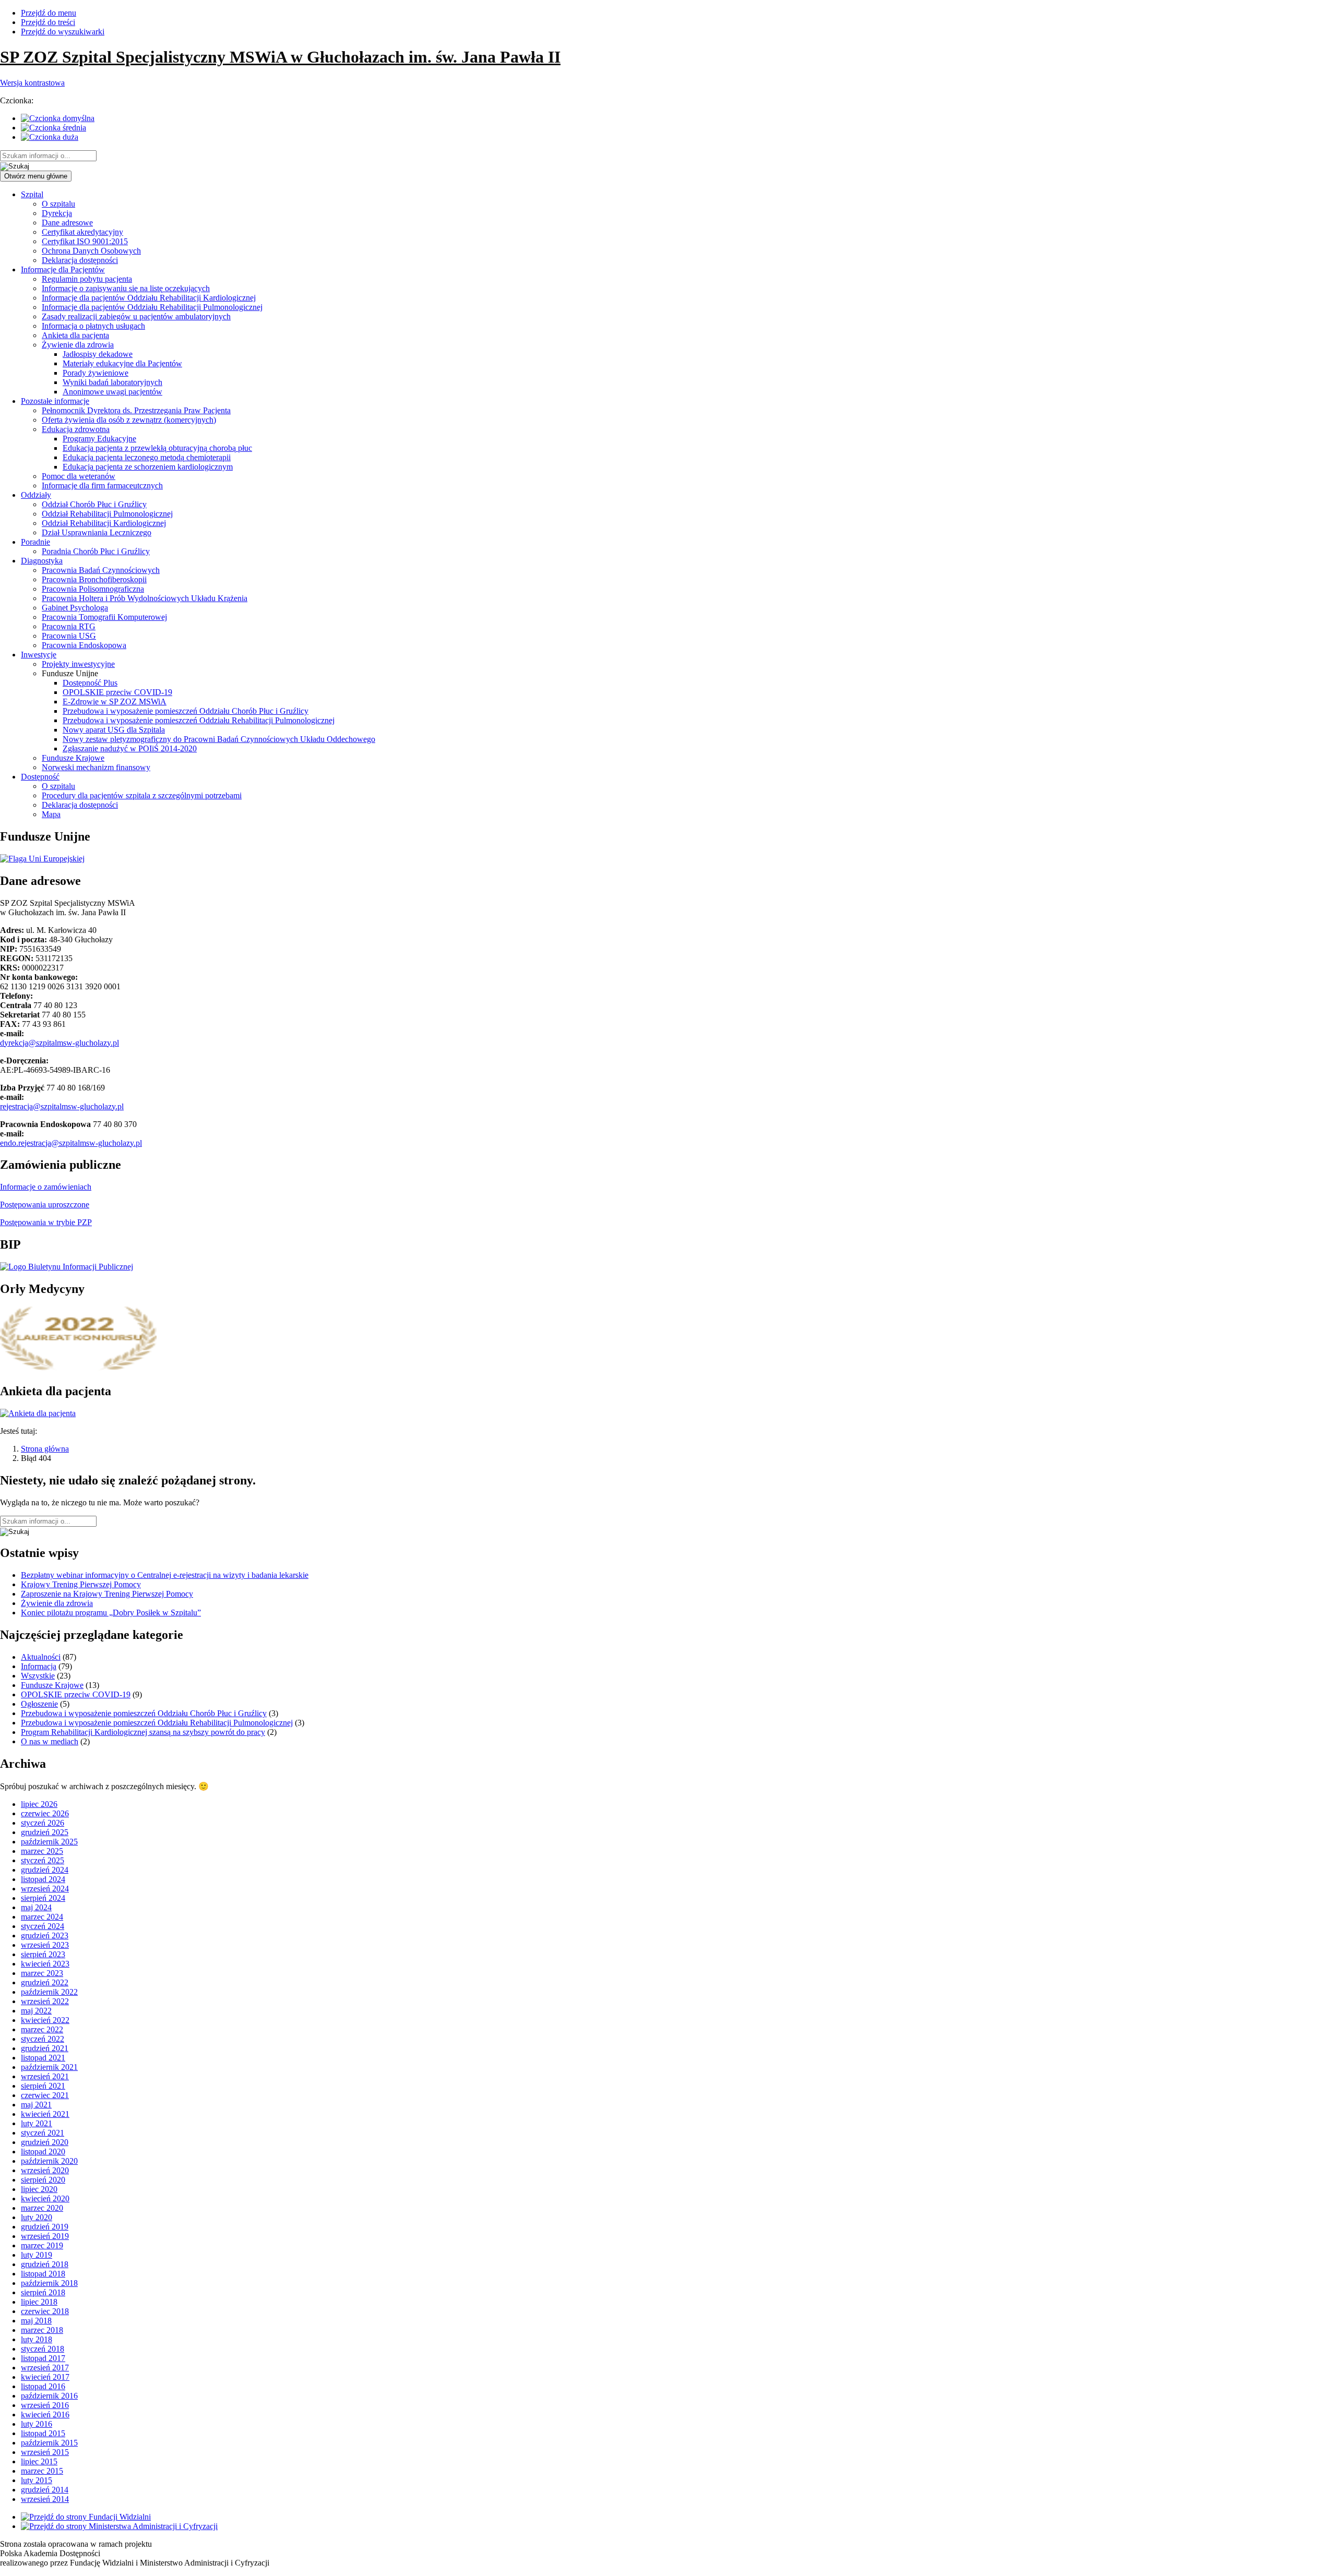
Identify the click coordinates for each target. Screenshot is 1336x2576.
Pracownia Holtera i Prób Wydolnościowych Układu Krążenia (145, 598)
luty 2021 (37, 2123)
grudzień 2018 (45, 2264)
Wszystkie (38, 1676)
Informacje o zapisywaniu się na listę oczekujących (126, 288)
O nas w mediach (50, 1741)
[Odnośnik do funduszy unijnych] (42, 859)
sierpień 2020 (43, 2180)
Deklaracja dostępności (80, 260)
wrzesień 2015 (45, 2452)
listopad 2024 (43, 1879)
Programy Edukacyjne (99, 439)
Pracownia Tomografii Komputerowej (104, 617)
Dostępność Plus (90, 683)
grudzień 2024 (45, 1870)
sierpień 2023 (43, 1954)
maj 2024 (36, 1907)
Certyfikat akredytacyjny (82, 232)
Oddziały (36, 495)
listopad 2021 (43, 2058)
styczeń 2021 (43, 2133)
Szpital (32, 194)
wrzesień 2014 (45, 2499)
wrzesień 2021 (45, 2076)
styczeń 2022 (43, 2039)
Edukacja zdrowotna (76, 429)
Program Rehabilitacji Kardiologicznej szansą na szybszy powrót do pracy (143, 1732)
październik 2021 (49, 2067)
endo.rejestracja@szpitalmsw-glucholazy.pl (71, 1143)
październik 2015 (49, 2443)
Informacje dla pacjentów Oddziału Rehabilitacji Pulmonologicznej (152, 307)
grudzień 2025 (45, 1832)
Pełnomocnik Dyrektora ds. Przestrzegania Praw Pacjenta (136, 410)
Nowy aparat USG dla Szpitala (114, 730)
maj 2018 (36, 2321)
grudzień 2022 (45, 1982)
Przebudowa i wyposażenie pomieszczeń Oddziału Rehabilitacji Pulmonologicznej (199, 720)
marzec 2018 (42, 2330)
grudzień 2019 (45, 2227)
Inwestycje (39, 655)
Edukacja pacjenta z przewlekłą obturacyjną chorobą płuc (157, 448)
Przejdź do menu (49, 13)
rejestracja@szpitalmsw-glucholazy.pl (62, 1106)
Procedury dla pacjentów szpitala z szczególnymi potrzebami (142, 795)
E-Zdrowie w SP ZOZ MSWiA (115, 702)
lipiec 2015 (39, 2461)
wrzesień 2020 (45, 2170)
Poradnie (35, 542)
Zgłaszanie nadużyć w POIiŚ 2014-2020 (130, 748)
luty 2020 (37, 2217)
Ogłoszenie (39, 1704)
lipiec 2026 (39, 1804)
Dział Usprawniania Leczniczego (97, 532)
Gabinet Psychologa (75, 608)
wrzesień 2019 (45, 2236)
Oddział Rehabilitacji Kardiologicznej (104, 523)
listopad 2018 (43, 2274)
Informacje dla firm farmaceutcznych (102, 486)
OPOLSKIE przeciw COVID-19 (117, 692)
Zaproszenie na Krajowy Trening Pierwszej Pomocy (107, 1594)
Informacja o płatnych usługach (93, 326)
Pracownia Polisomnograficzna (93, 589)
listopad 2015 (43, 2433)
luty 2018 (37, 2339)
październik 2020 (49, 2161)
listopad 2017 (43, 2358)
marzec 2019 (42, 2245)
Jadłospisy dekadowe (98, 354)
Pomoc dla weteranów (79, 476)
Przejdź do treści (48, 22)
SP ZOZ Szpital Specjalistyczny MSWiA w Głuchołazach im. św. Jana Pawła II (280, 57)
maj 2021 (36, 2105)
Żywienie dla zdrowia (78, 345)
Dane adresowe (67, 223)
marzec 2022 (42, 2029)
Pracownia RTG (69, 626)
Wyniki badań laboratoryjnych (112, 382)
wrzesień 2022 (45, 2001)
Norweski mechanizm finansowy (96, 767)
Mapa (51, 814)
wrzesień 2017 (45, 2368)
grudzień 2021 (45, 2048)
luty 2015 (37, 2480)
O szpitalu (58, 204)
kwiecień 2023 (45, 1964)
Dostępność (40, 777)
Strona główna (45, 1449)
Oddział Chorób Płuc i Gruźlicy (94, 504)
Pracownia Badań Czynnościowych (101, 570)
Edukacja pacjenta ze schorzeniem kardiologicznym (148, 467)
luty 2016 (37, 2424)
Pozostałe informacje (55, 401)
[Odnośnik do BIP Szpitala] (67, 1267)
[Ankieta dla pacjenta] (38, 1413)
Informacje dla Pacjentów (63, 269)
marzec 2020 (42, 2208)
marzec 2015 (42, 2471)
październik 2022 (49, 1992)
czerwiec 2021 (45, 2095)
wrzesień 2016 (45, 2405)
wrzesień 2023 (45, 1945)
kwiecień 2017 (45, 2377)
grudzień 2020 (45, 2142)
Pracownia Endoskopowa (84, 645)
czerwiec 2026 (45, 1813)
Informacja (39, 1666)
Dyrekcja (57, 213)
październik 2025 (49, 1842)
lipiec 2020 (39, 2189)
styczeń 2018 (43, 2349)
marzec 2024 (42, 1917)
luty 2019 (37, 2255)
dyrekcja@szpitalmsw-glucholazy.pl (59, 1043)
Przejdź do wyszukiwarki (63, 32)
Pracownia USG (69, 636)
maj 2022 (36, 2011)
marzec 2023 (42, 1973)
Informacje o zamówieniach (46, 1187)
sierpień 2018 (43, 2292)
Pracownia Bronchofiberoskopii (94, 579)
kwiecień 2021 (45, 2114)
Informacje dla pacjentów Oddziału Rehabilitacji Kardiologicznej (149, 298)
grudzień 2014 (45, 2490)
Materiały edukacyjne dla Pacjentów (122, 363)
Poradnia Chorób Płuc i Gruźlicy (96, 551)
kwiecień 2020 (45, 2198)
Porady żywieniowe (96, 373)
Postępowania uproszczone (45, 1205)
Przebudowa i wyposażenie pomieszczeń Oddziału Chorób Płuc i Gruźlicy (186, 711)
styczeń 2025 (43, 1860)
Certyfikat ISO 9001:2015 (85, 241)
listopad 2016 (43, 2386)
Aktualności (41, 1657)
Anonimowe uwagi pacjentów (112, 392)
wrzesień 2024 (45, 1889)
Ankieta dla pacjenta (75, 335)
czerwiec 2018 (45, 2311)
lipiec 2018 (39, 2302)
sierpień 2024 (43, 1898)
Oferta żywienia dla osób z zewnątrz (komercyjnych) (129, 420)
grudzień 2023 (45, 1936)
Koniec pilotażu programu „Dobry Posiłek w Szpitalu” (111, 1613)
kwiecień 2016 (45, 2415)
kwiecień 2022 (45, 2020)
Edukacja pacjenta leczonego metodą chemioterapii (147, 457)
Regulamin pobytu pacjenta (87, 279)
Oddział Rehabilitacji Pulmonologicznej (107, 514)
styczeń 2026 (43, 1823)
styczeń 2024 (43, 1926)
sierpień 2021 (43, 2086)
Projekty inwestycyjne (78, 664)
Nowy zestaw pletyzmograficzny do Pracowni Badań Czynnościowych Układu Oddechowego (219, 739)
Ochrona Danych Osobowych (91, 251)
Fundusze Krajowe (73, 758)
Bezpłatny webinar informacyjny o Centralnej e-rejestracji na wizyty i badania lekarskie (165, 1575)
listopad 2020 (43, 2152)
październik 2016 (49, 2396)
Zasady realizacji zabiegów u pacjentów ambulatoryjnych (136, 316)
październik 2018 (49, 2283)
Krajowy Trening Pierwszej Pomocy (81, 1584)
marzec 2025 (42, 1851)
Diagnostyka (42, 561)
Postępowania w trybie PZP (46, 1222)
